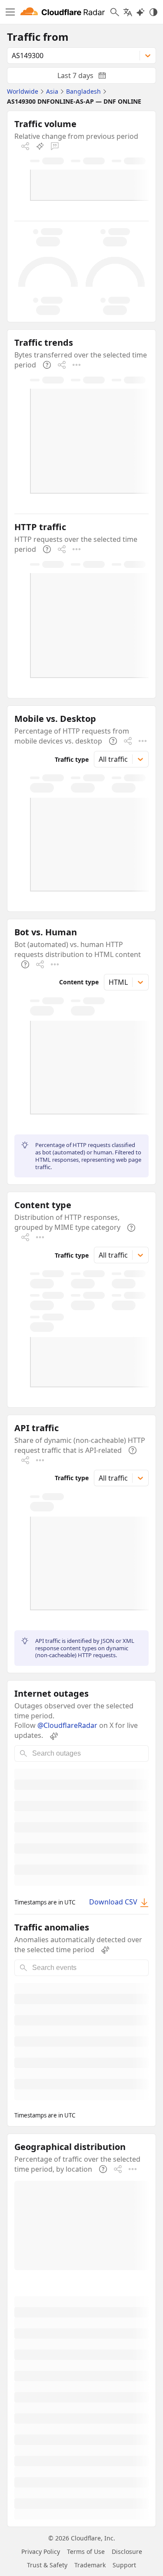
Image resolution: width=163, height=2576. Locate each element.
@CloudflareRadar (67, 1725)
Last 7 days (89, 77)
